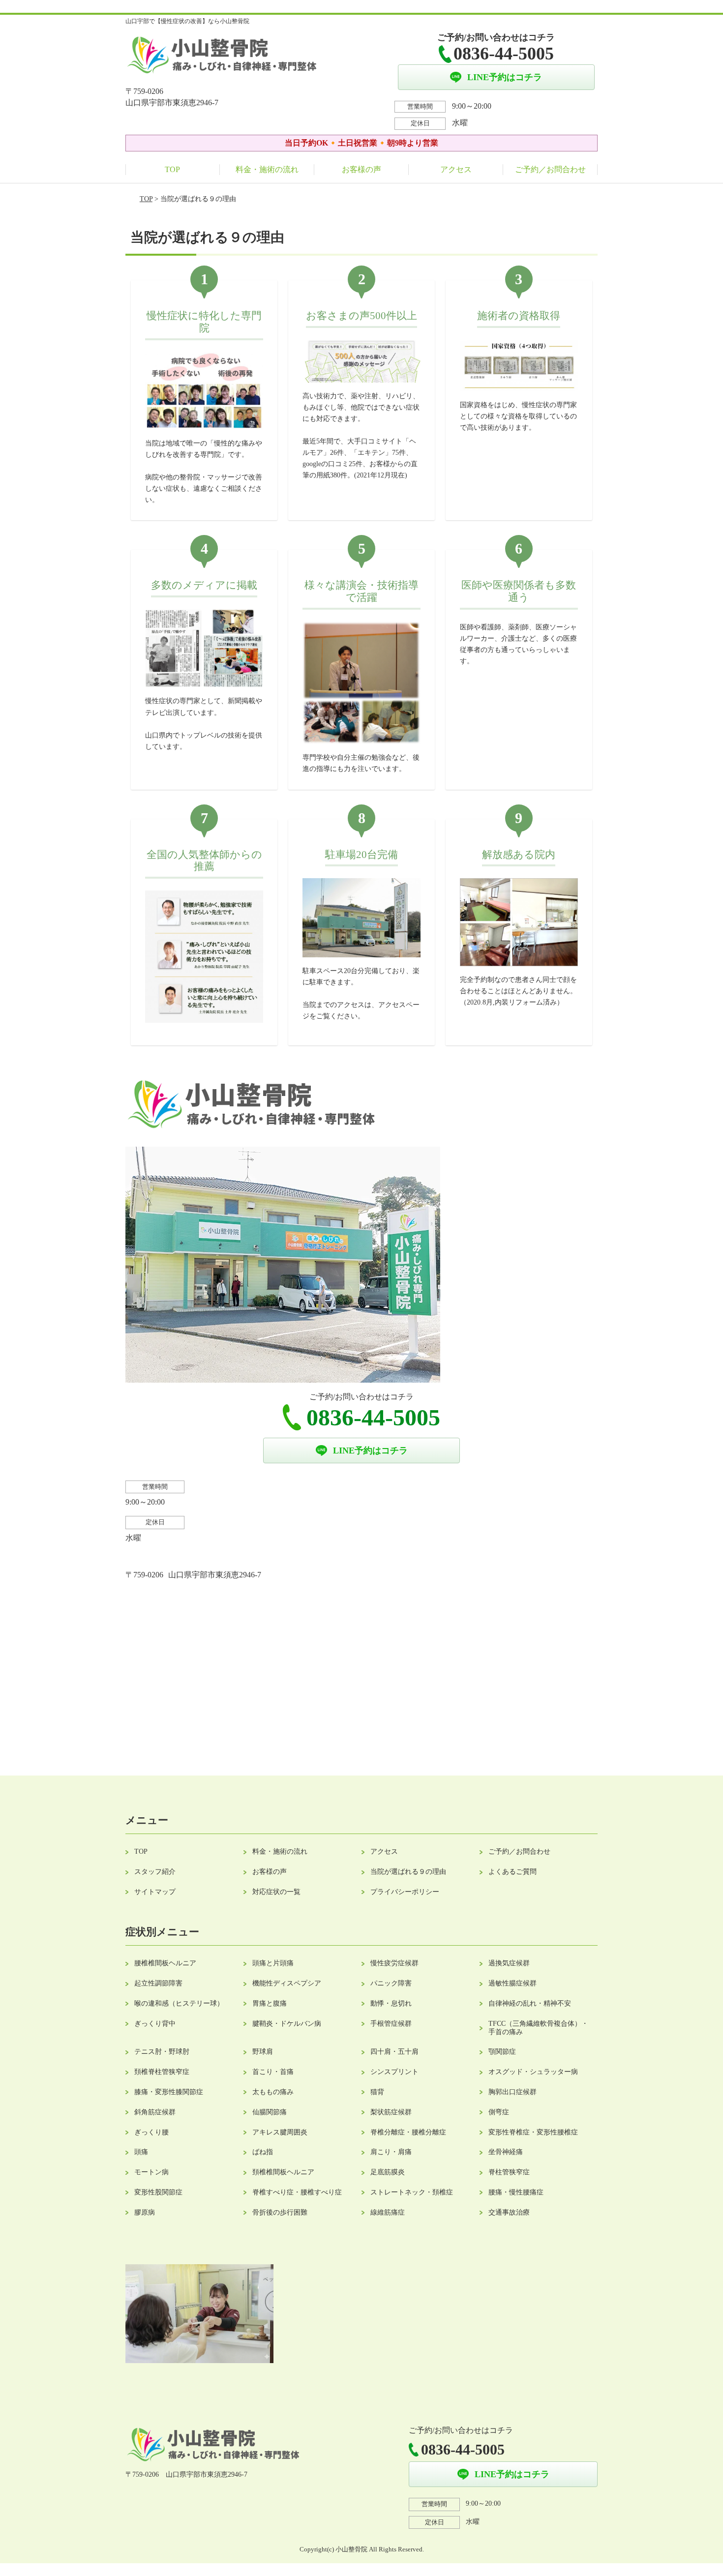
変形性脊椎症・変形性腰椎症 (533, 2132)
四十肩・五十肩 (394, 2052)
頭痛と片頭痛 (273, 1963)
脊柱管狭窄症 (509, 2172)
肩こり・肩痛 (391, 2152)
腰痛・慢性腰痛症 (516, 2192)
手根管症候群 (391, 2024)
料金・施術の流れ (267, 169)
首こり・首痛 (273, 2072)
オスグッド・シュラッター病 (533, 2072)
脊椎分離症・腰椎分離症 (408, 2132)
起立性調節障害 (158, 1983)
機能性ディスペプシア (287, 1983)
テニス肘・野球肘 (162, 2052)
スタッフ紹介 (155, 1872)
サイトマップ (155, 1892)
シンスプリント (394, 2072)
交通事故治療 (509, 2212)
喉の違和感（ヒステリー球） (179, 2003)
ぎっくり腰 (151, 2132)
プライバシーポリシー (405, 1892)
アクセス (456, 169)
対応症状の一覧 (276, 1892)
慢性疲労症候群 (394, 1963)
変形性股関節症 (158, 2192)
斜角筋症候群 (155, 2112)
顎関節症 (502, 2052)
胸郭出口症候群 (512, 2092)
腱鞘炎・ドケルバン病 (287, 2024)
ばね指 (263, 2152)
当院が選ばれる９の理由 (408, 1872)
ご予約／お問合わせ (550, 169)
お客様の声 (361, 169)
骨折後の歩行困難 (280, 2212)
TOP (172, 169)
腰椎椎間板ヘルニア (165, 1963)
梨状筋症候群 (391, 2112)
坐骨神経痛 (506, 2152)
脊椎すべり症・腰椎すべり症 (297, 2192)
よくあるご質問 (512, 1872)
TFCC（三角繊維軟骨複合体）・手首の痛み (538, 2028)
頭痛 (141, 2152)
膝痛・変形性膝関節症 (169, 2092)
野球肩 (263, 2052)
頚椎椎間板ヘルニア (283, 2172)
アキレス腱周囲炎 (280, 2132)
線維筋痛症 (388, 2212)
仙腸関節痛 (270, 2112)
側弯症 (499, 2112)
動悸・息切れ (391, 2003)
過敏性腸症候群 (512, 1983)
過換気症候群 (509, 1963)
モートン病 (151, 2172)
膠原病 (145, 2212)
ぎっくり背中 (155, 2024)
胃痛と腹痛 (270, 2003)
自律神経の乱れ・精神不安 (530, 2003)
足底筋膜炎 (388, 2172)
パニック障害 (391, 1983)
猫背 (377, 2092)
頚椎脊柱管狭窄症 (162, 2072)
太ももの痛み (273, 2092)
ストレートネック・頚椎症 (412, 2192)
